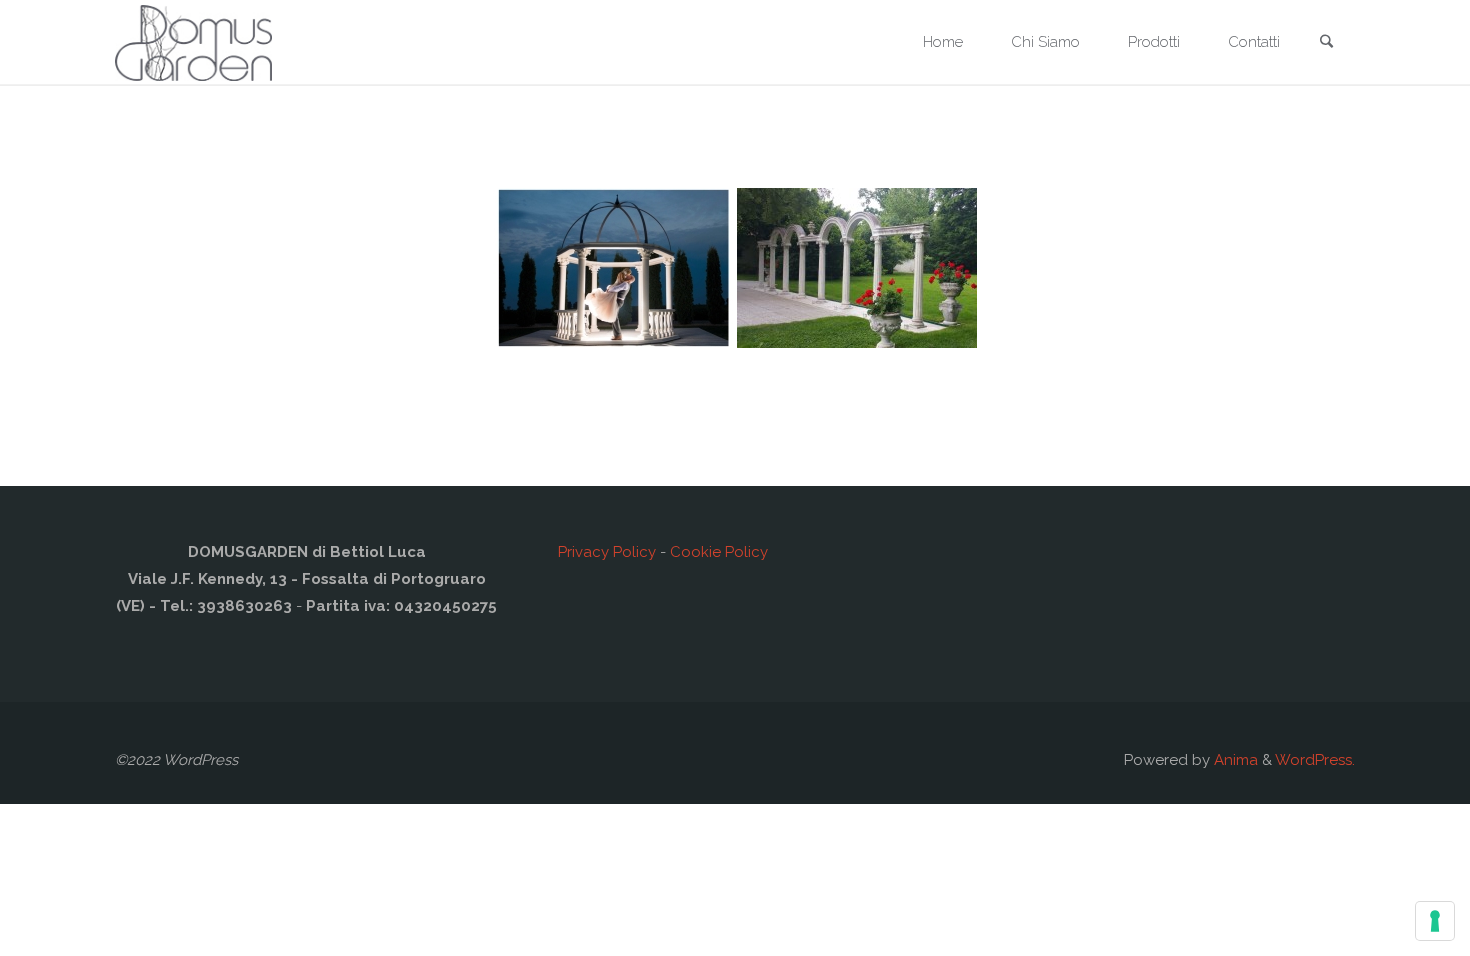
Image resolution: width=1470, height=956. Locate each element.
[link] (1326, 43)
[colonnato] (857, 268)
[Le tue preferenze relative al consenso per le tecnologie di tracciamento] (1435, 921)
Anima (1234, 760)
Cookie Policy (719, 552)
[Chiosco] (613, 268)
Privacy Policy (607, 552)
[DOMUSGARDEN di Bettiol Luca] (193, 42)
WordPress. (1315, 760)
